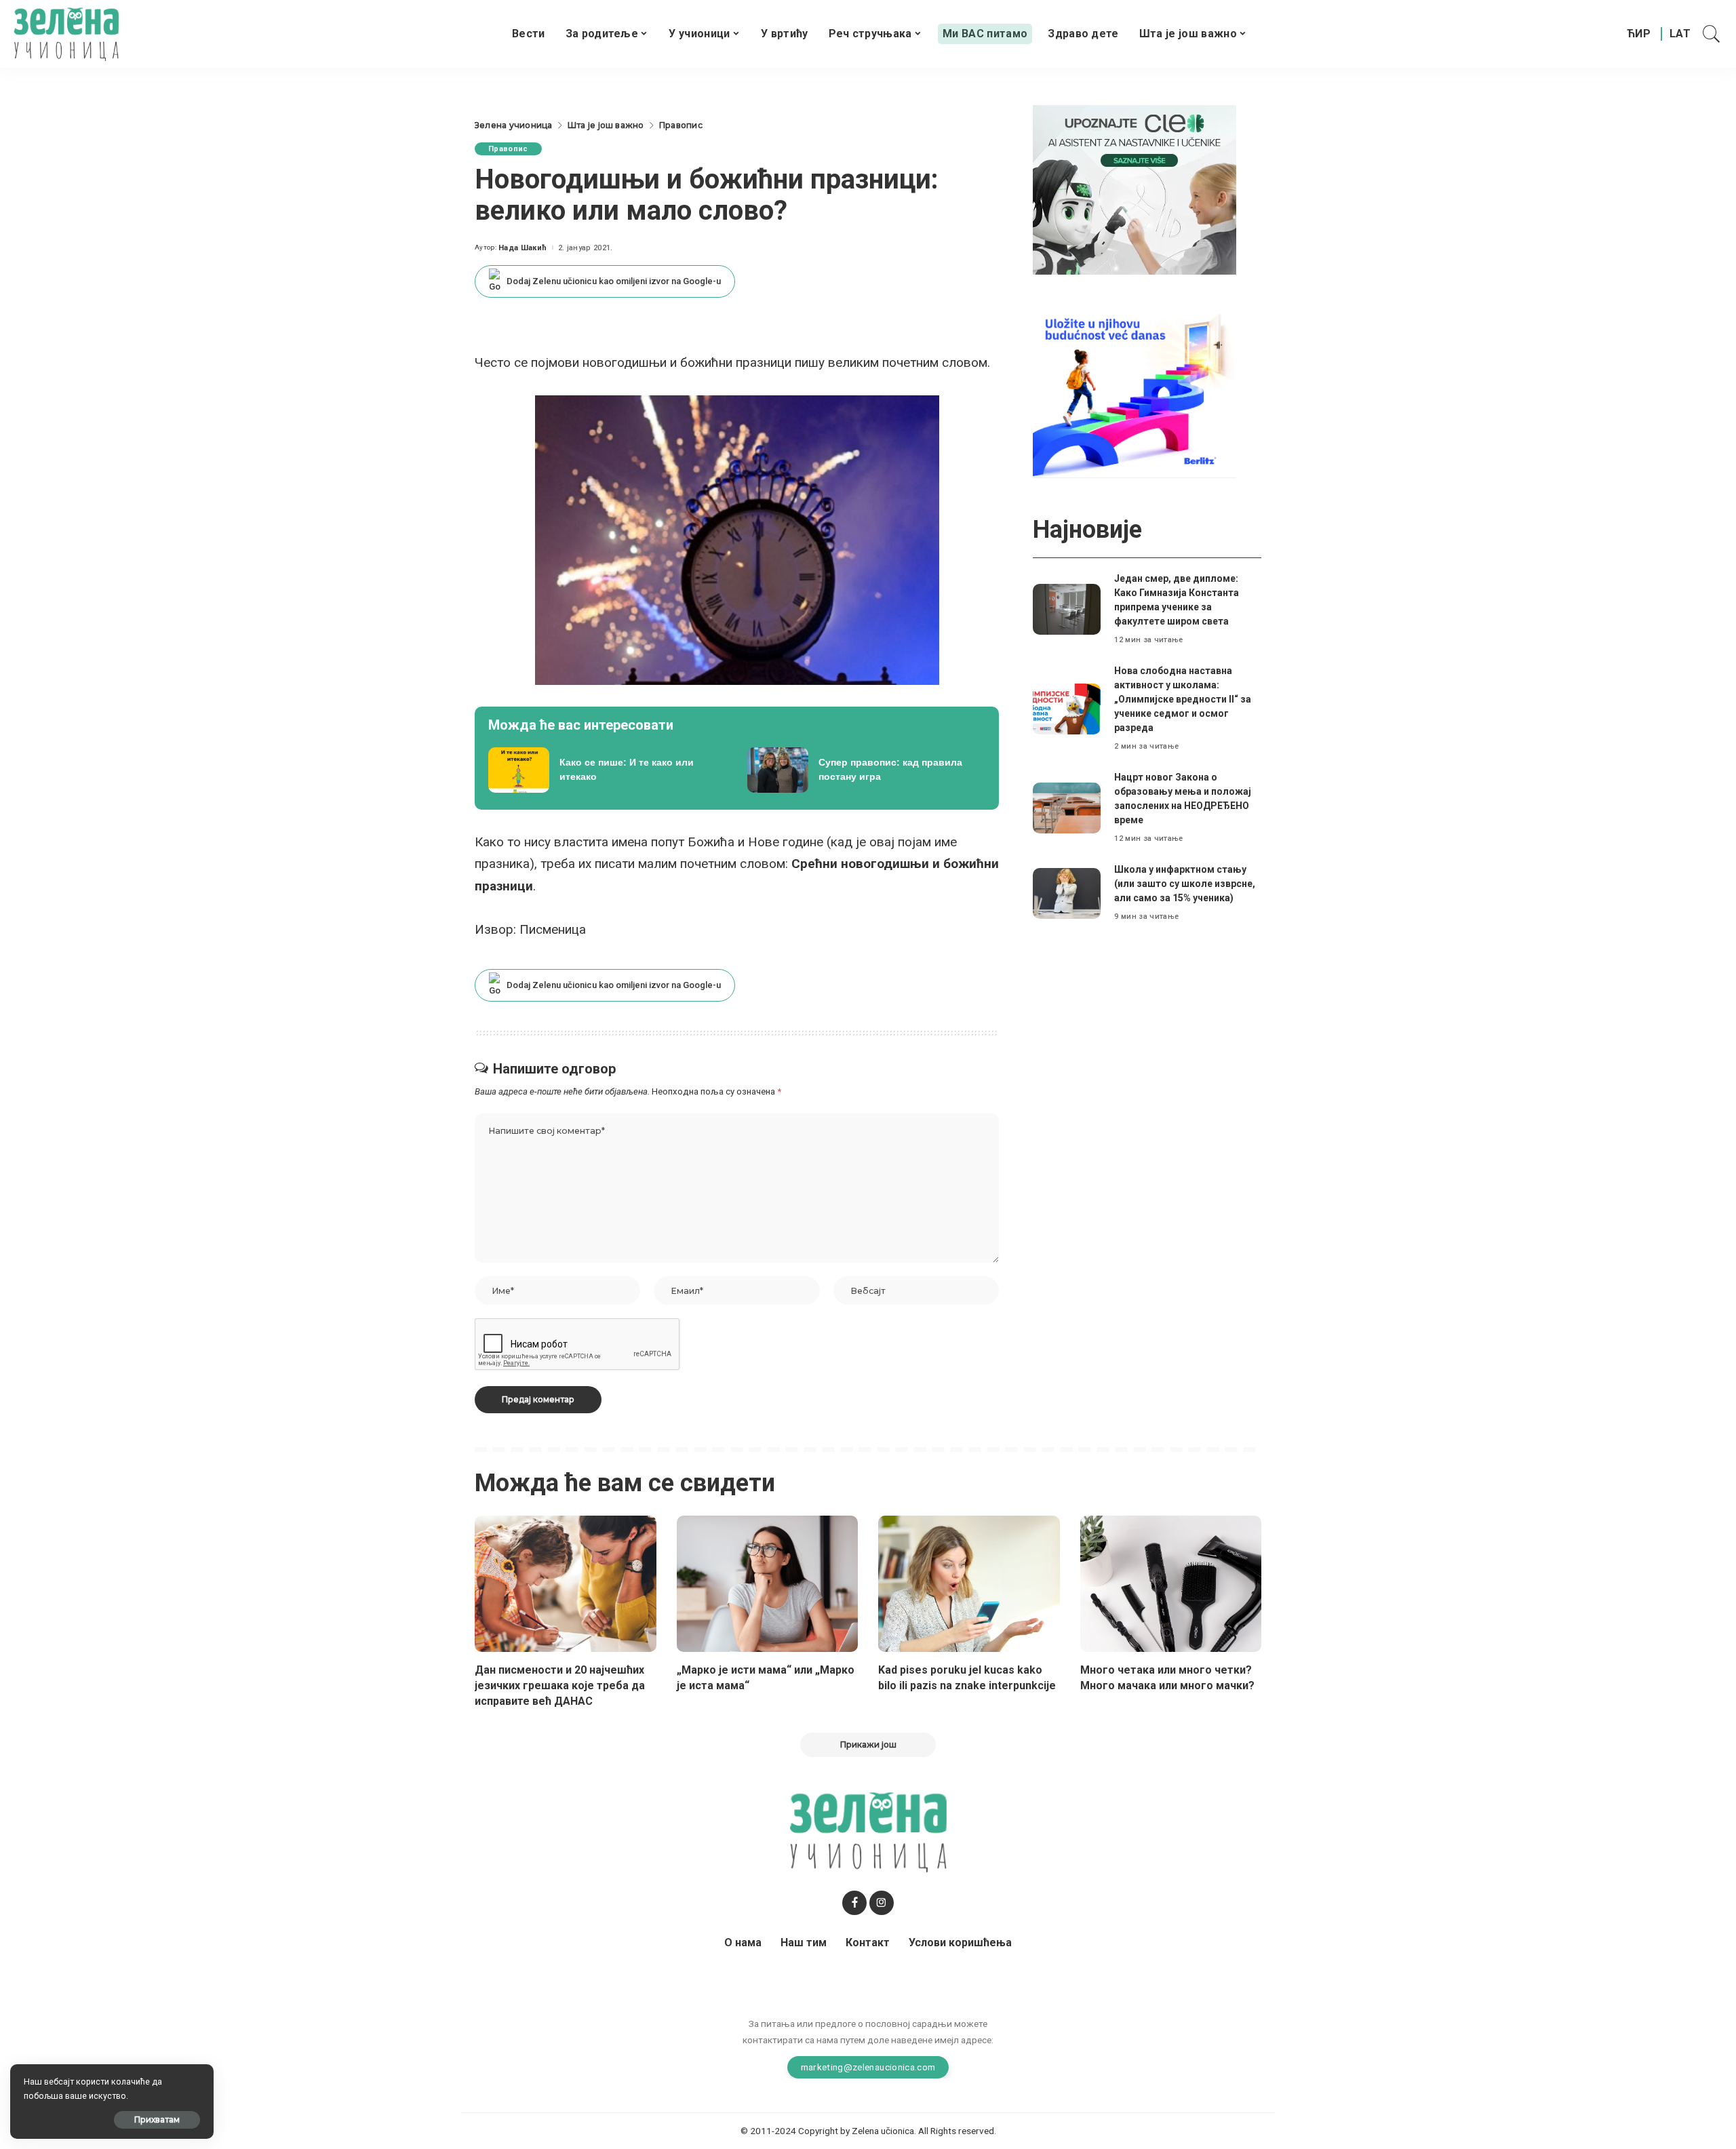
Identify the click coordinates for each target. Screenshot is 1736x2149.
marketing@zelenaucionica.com (868, 2067)
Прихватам (157, 2120)
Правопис (508, 149)
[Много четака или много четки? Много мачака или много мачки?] (1171, 1584)
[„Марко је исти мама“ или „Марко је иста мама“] (768, 1584)
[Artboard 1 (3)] (1135, 189)
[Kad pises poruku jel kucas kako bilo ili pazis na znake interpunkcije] (969, 1584)
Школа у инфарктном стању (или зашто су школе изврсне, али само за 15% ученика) (1185, 884)
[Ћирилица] (1639, 34)
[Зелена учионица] (66, 34)
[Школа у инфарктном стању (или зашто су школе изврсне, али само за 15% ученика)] (1067, 893)
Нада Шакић (522, 248)
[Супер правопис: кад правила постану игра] (867, 770)
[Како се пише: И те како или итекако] (608, 770)
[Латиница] (1681, 34)
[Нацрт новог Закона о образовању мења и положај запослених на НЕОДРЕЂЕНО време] (1067, 808)
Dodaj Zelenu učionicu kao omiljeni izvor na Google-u (614, 281)
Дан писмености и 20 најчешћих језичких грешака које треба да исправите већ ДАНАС (560, 1685)
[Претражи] (1712, 34)
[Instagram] (882, 1903)
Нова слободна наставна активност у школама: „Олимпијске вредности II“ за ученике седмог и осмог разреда (1183, 699)
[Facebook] (854, 1903)
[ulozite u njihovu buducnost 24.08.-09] (1135, 392)
